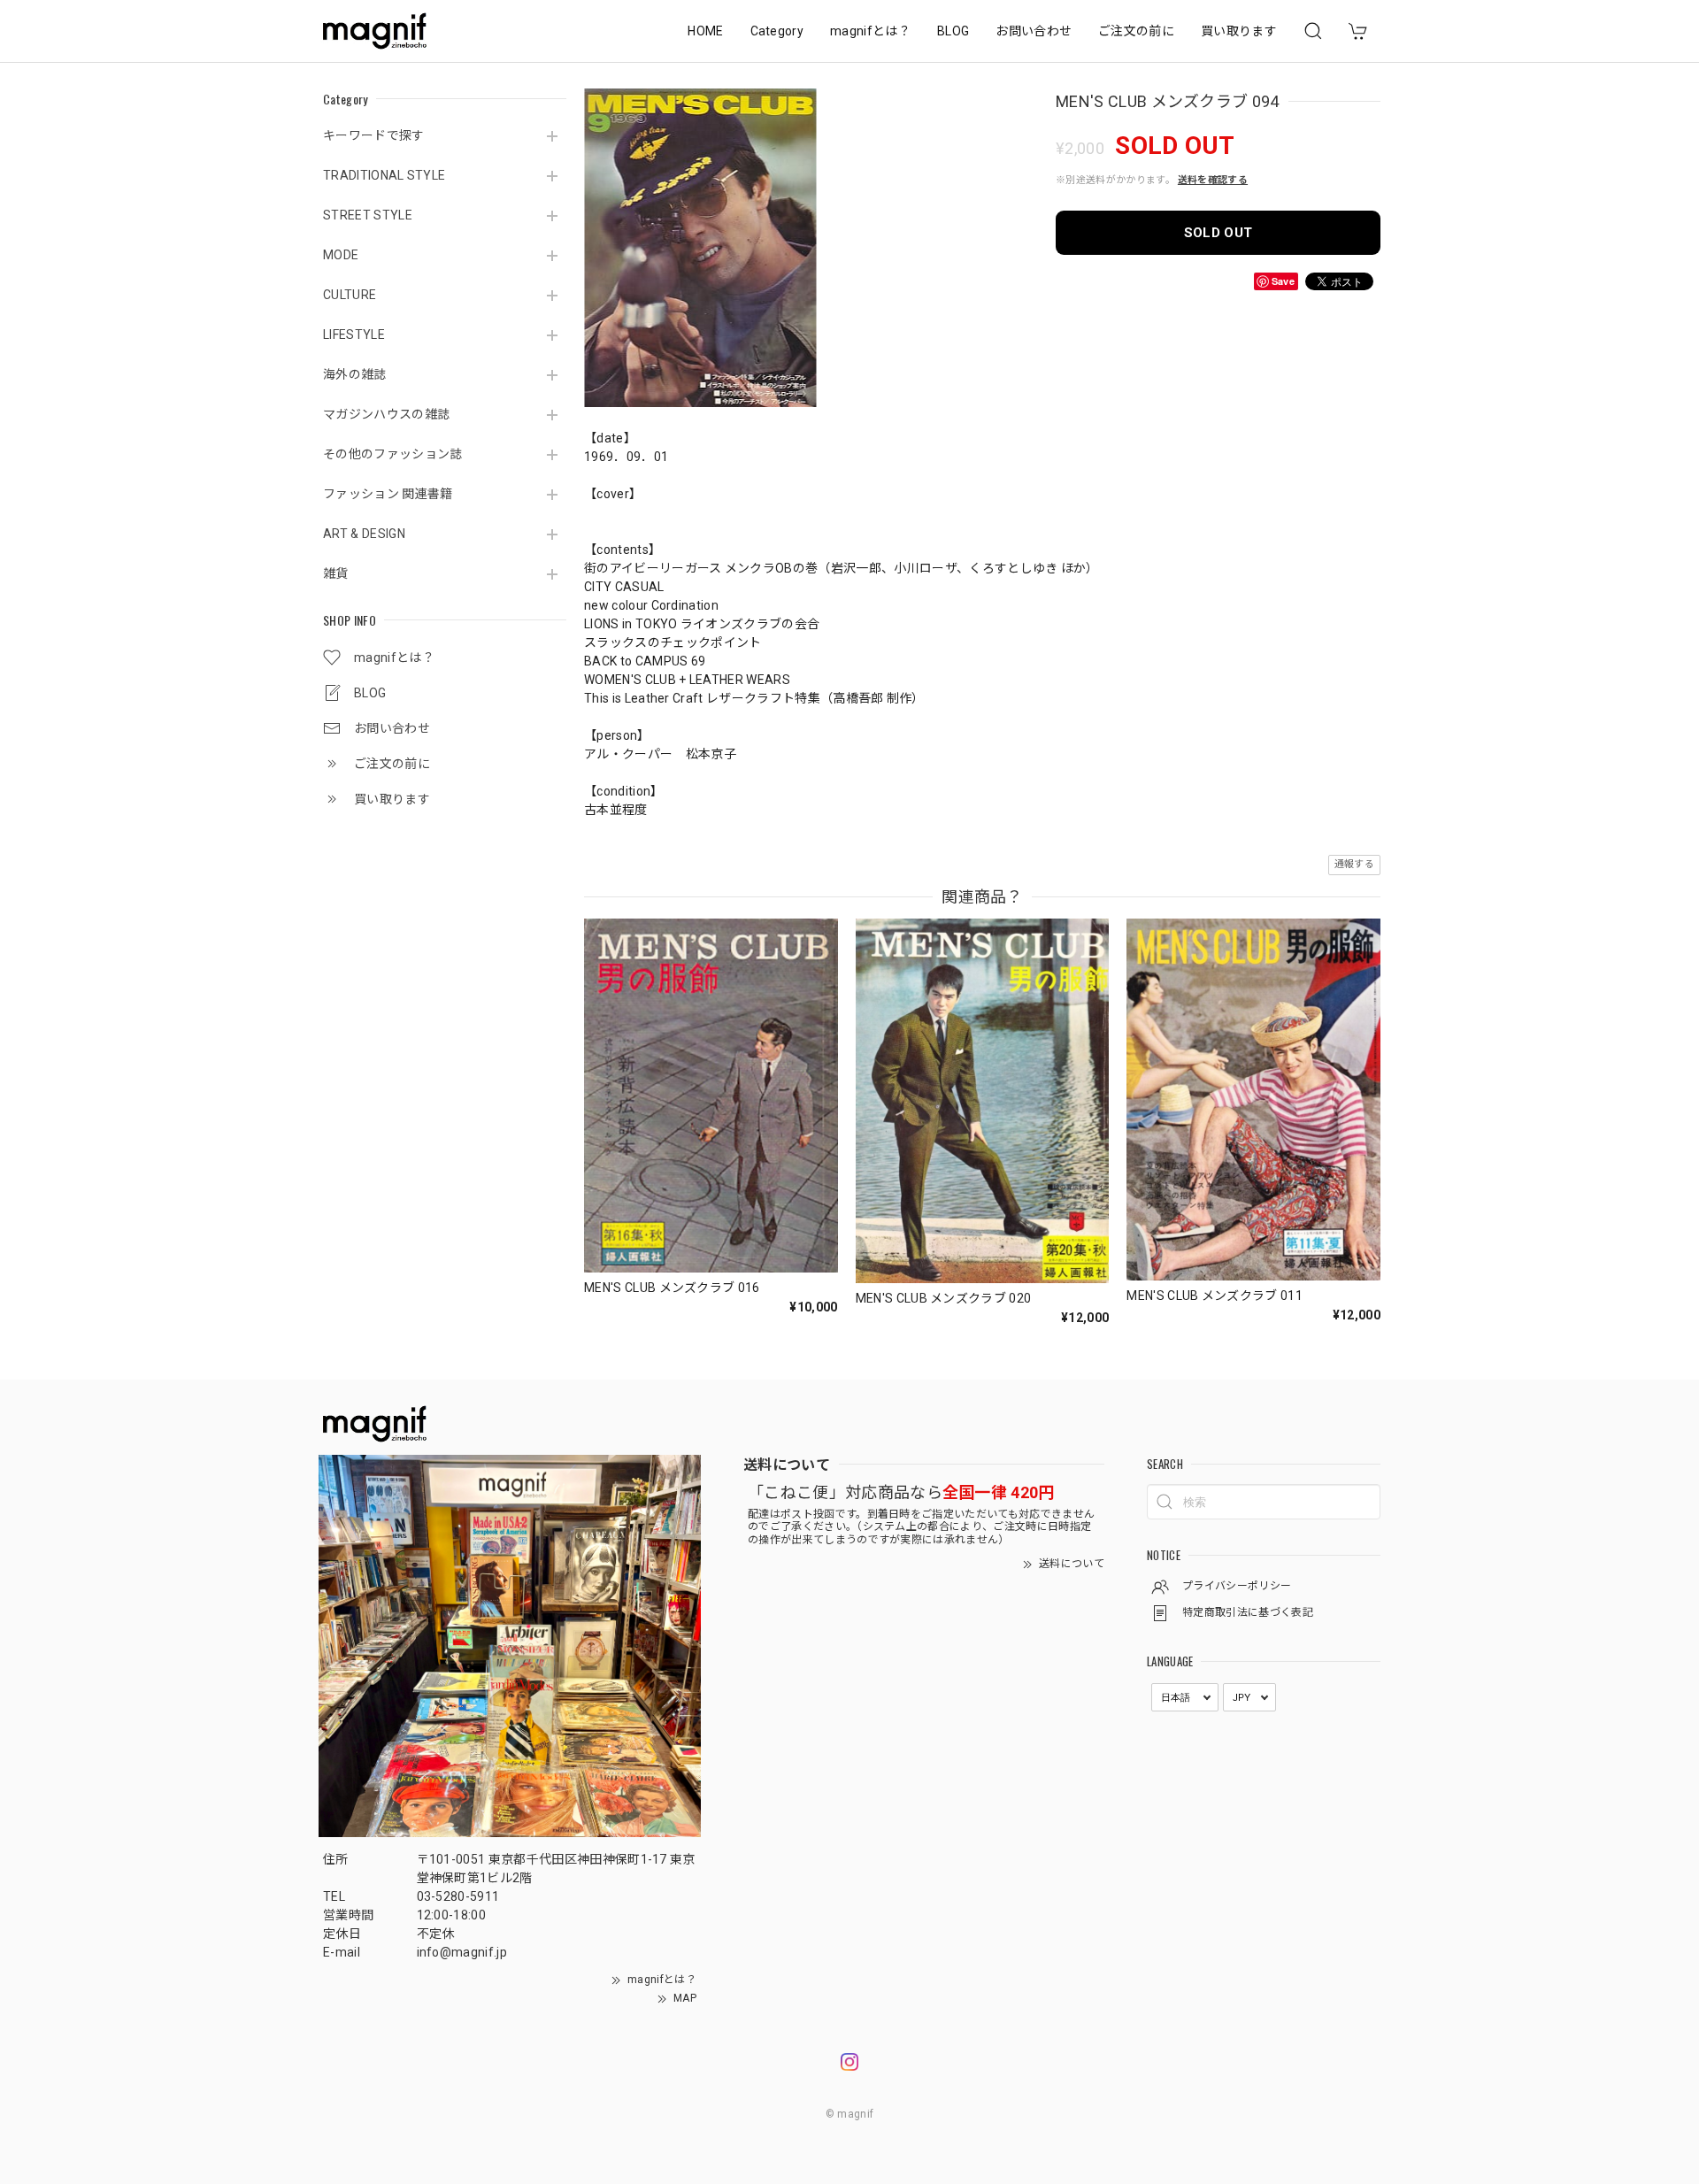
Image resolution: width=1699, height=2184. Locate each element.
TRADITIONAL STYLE (384, 175)
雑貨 (336, 573)
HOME (705, 31)
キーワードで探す (374, 135)
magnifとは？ (870, 31)
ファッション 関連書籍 (388, 494)
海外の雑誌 (355, 374)
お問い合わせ (1034, 31)
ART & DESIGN (364, 534)
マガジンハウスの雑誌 (386, 414)
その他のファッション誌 (393, 454)
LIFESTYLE (354, 335)
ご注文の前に (1136, 31)
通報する (1354, 864)
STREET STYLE (368, 215)
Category (777, 31)
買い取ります (1239, 31)
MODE (341, 255)
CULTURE (350, 295)
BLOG (953, 31)
